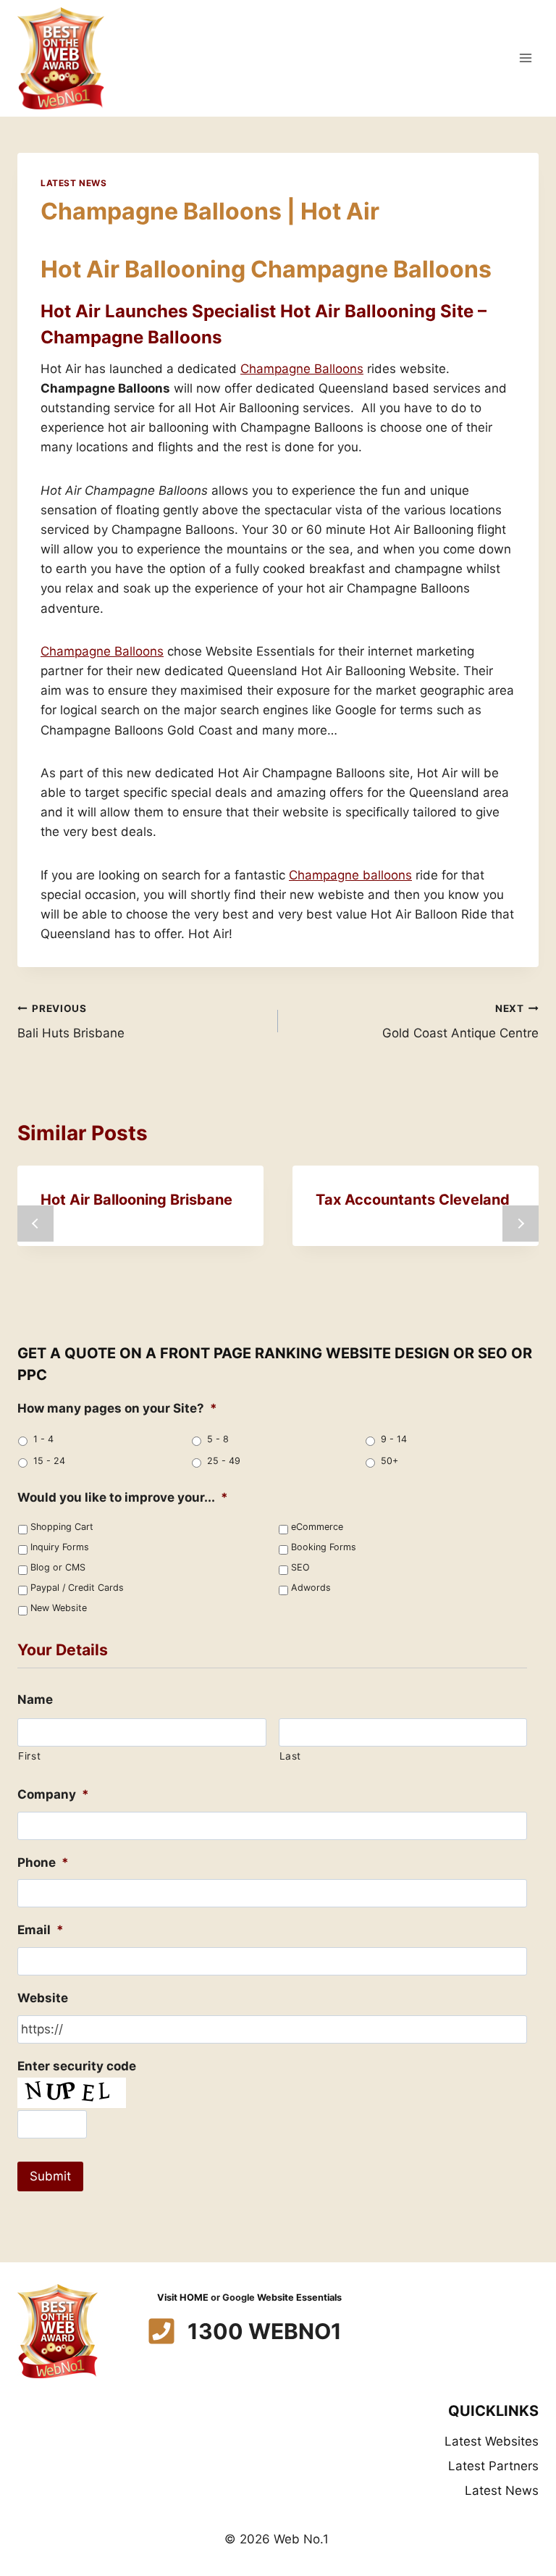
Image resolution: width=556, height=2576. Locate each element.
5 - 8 (218, 1439)
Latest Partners (493, 2466)
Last (291, 1756)
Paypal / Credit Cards (77, 1588)
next (521, 1224)
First (29, 1756)
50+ (389, 1461)
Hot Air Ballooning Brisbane (136, 1200)
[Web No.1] (61, 58)
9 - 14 (394, 1439)
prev (35, 1224)
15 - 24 (49, 1461)
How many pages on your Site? (117, 1408)
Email (41, 1930)
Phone (43, 1862)
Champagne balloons (350, 875)
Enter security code (77, 2066)
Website (43, 1998)
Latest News (74, 183)
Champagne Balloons (302, 369)
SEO (300, 1567)
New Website (59, 1608)
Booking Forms (324, 1547)
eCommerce (317, 1527)
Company (53, 1794)
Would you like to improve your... (123, 1497)
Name (35, 1699)
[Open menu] (525, 58)
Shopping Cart (62, 1527)
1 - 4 (43, 1439)
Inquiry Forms (60, 1547)
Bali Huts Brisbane (71, 1022)
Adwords (311, 1588)
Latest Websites (492, 2441)
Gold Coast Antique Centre (460, 1022)
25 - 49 (224, 1461)
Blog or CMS (58, 1567)
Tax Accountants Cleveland (413, 1200)
